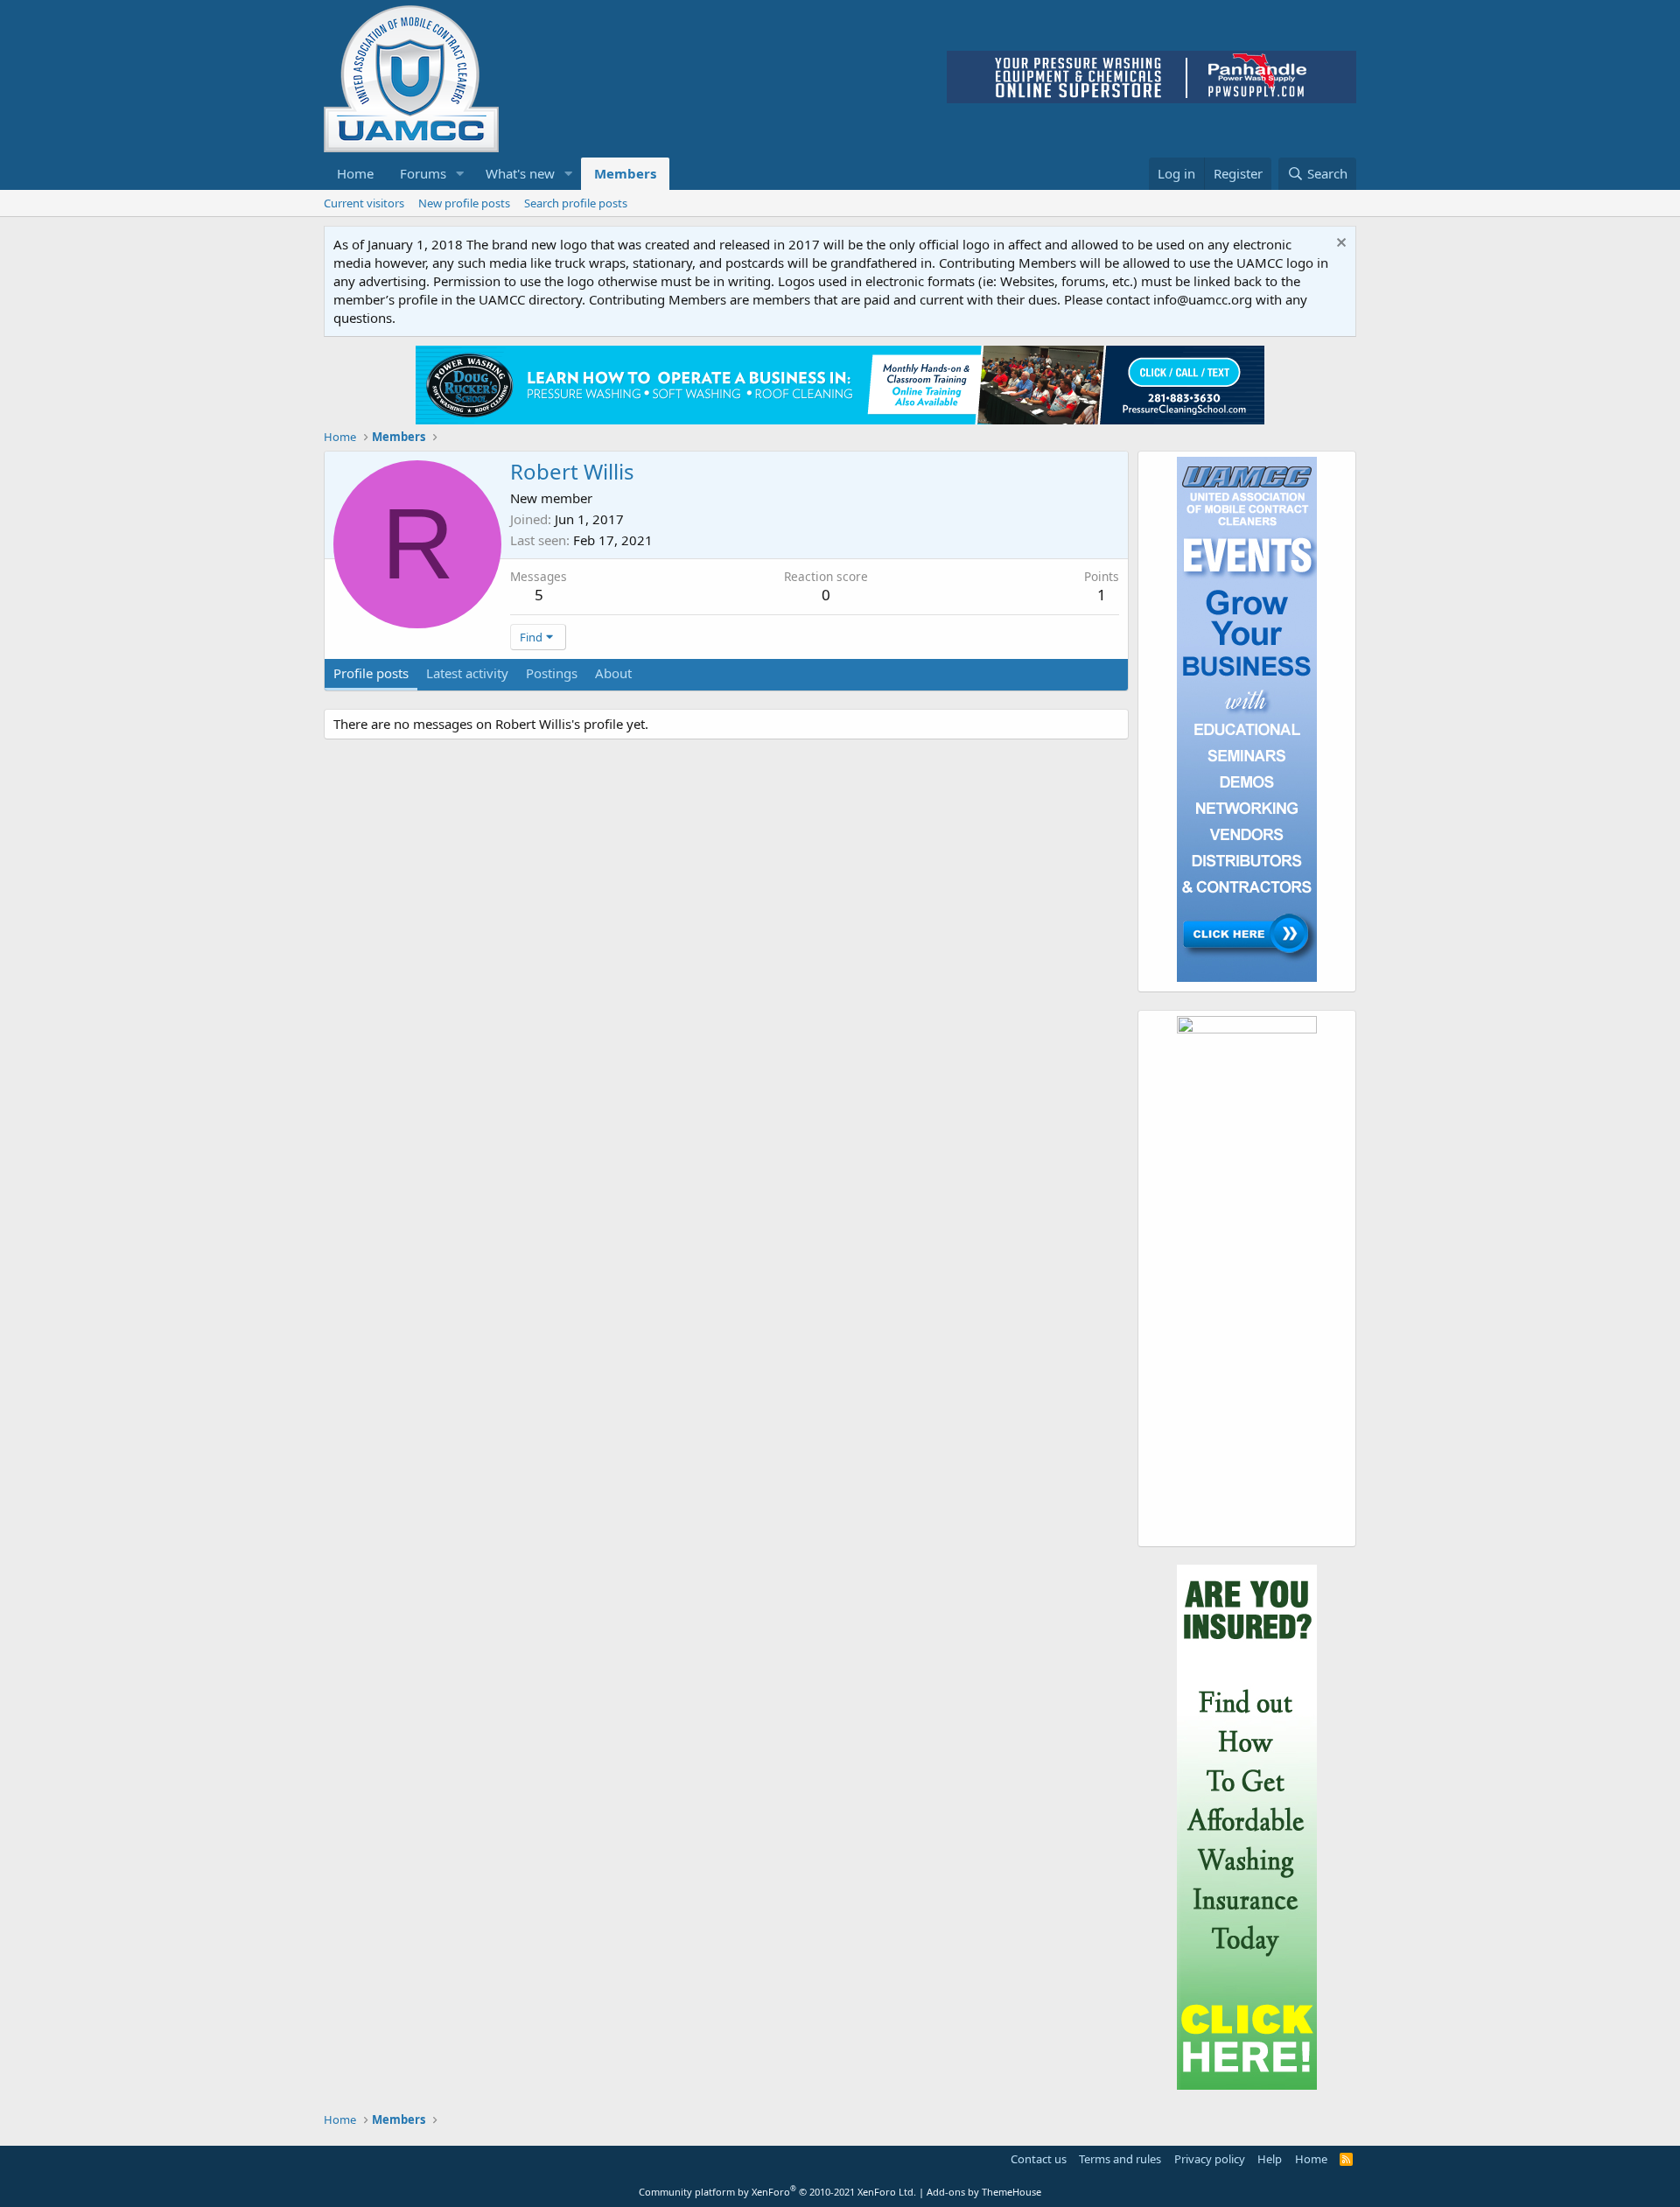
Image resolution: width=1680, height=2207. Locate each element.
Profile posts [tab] (371, 673)
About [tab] (613, 673)
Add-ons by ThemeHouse (984, 2192)
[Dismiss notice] (1339, 245)
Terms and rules (1120, 2159)
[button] (460, 174)
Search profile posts (576, 203)
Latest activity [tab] (467, 673)
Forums (423, 173)
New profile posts (464, 203)
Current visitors (364, 203)
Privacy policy (1210, 2159)
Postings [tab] (552, 673)
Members (625, 173)
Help (1270, 2159)
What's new (520, 173)
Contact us (1039, 2159)
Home (355, 173)
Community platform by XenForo (777, 2192)
